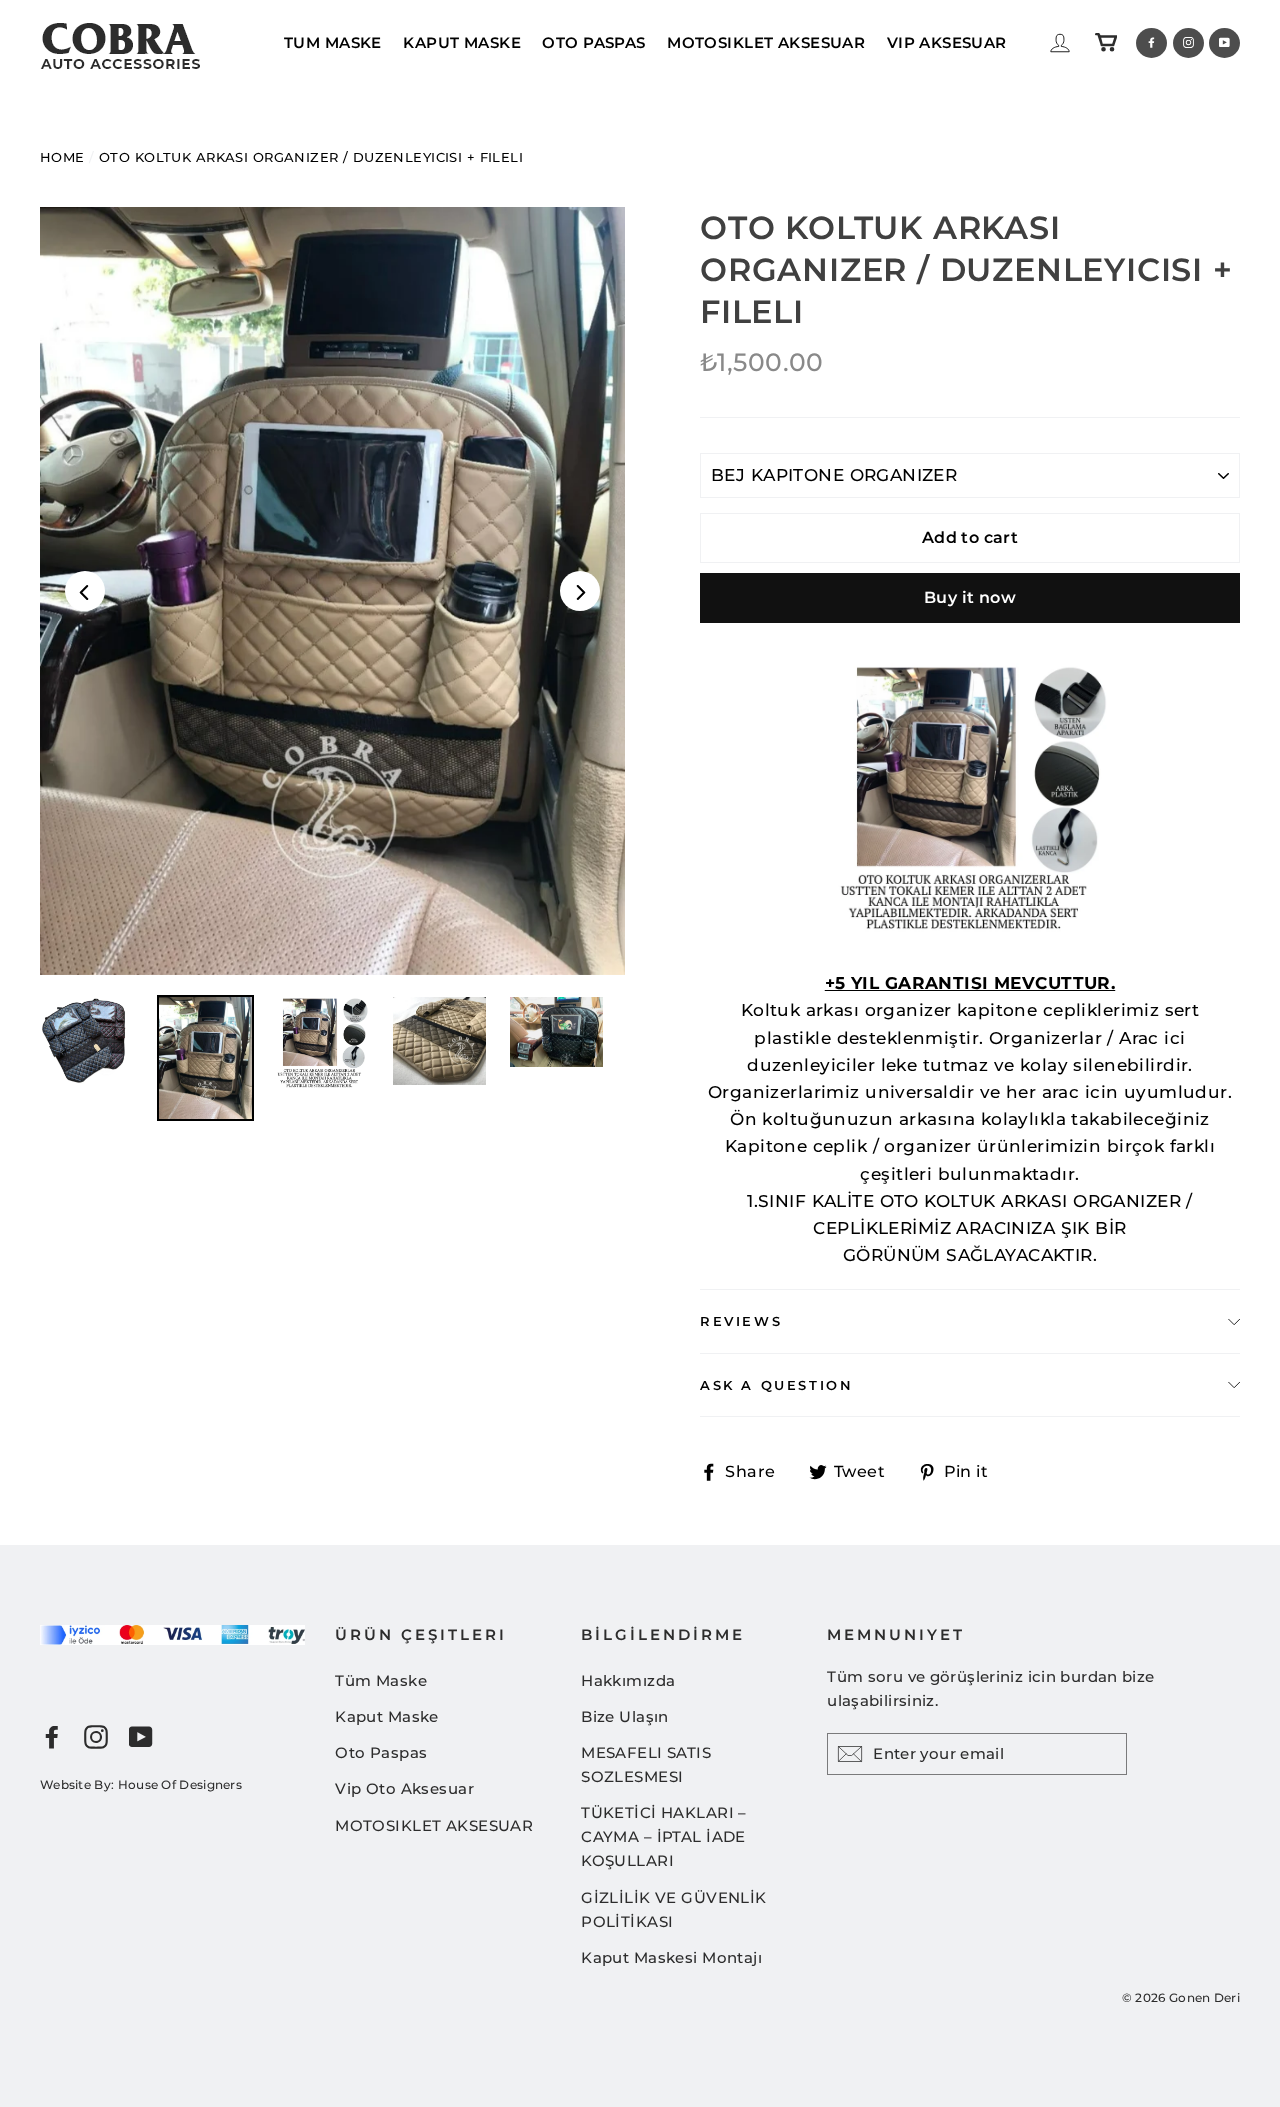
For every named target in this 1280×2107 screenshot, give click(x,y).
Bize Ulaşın (625, 1716)
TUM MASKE (333, 42)
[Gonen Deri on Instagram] (96, 1736)
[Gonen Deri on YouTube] (141, 1736)
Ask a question (776, 1385)
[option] (332, 591)
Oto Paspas (381, 1752)
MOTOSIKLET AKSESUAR (766, 42)
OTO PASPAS (593, 42)
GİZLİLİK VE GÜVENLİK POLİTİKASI (674, 1909)
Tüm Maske (381, 1680)
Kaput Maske (387, 1716)
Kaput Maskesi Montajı (671, 1957)
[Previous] (85, 591)
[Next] (580, 591)
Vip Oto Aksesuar (404, 1788)
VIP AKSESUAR (947, 42)
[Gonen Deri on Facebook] (52, 1736)
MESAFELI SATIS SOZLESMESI (646, 1764)
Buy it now (970, 597)
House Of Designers (180, 1784)
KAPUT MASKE (462, 42)
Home (62, 157)
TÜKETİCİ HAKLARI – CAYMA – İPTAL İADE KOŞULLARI (664, 1836)
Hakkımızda (628, 1680)
